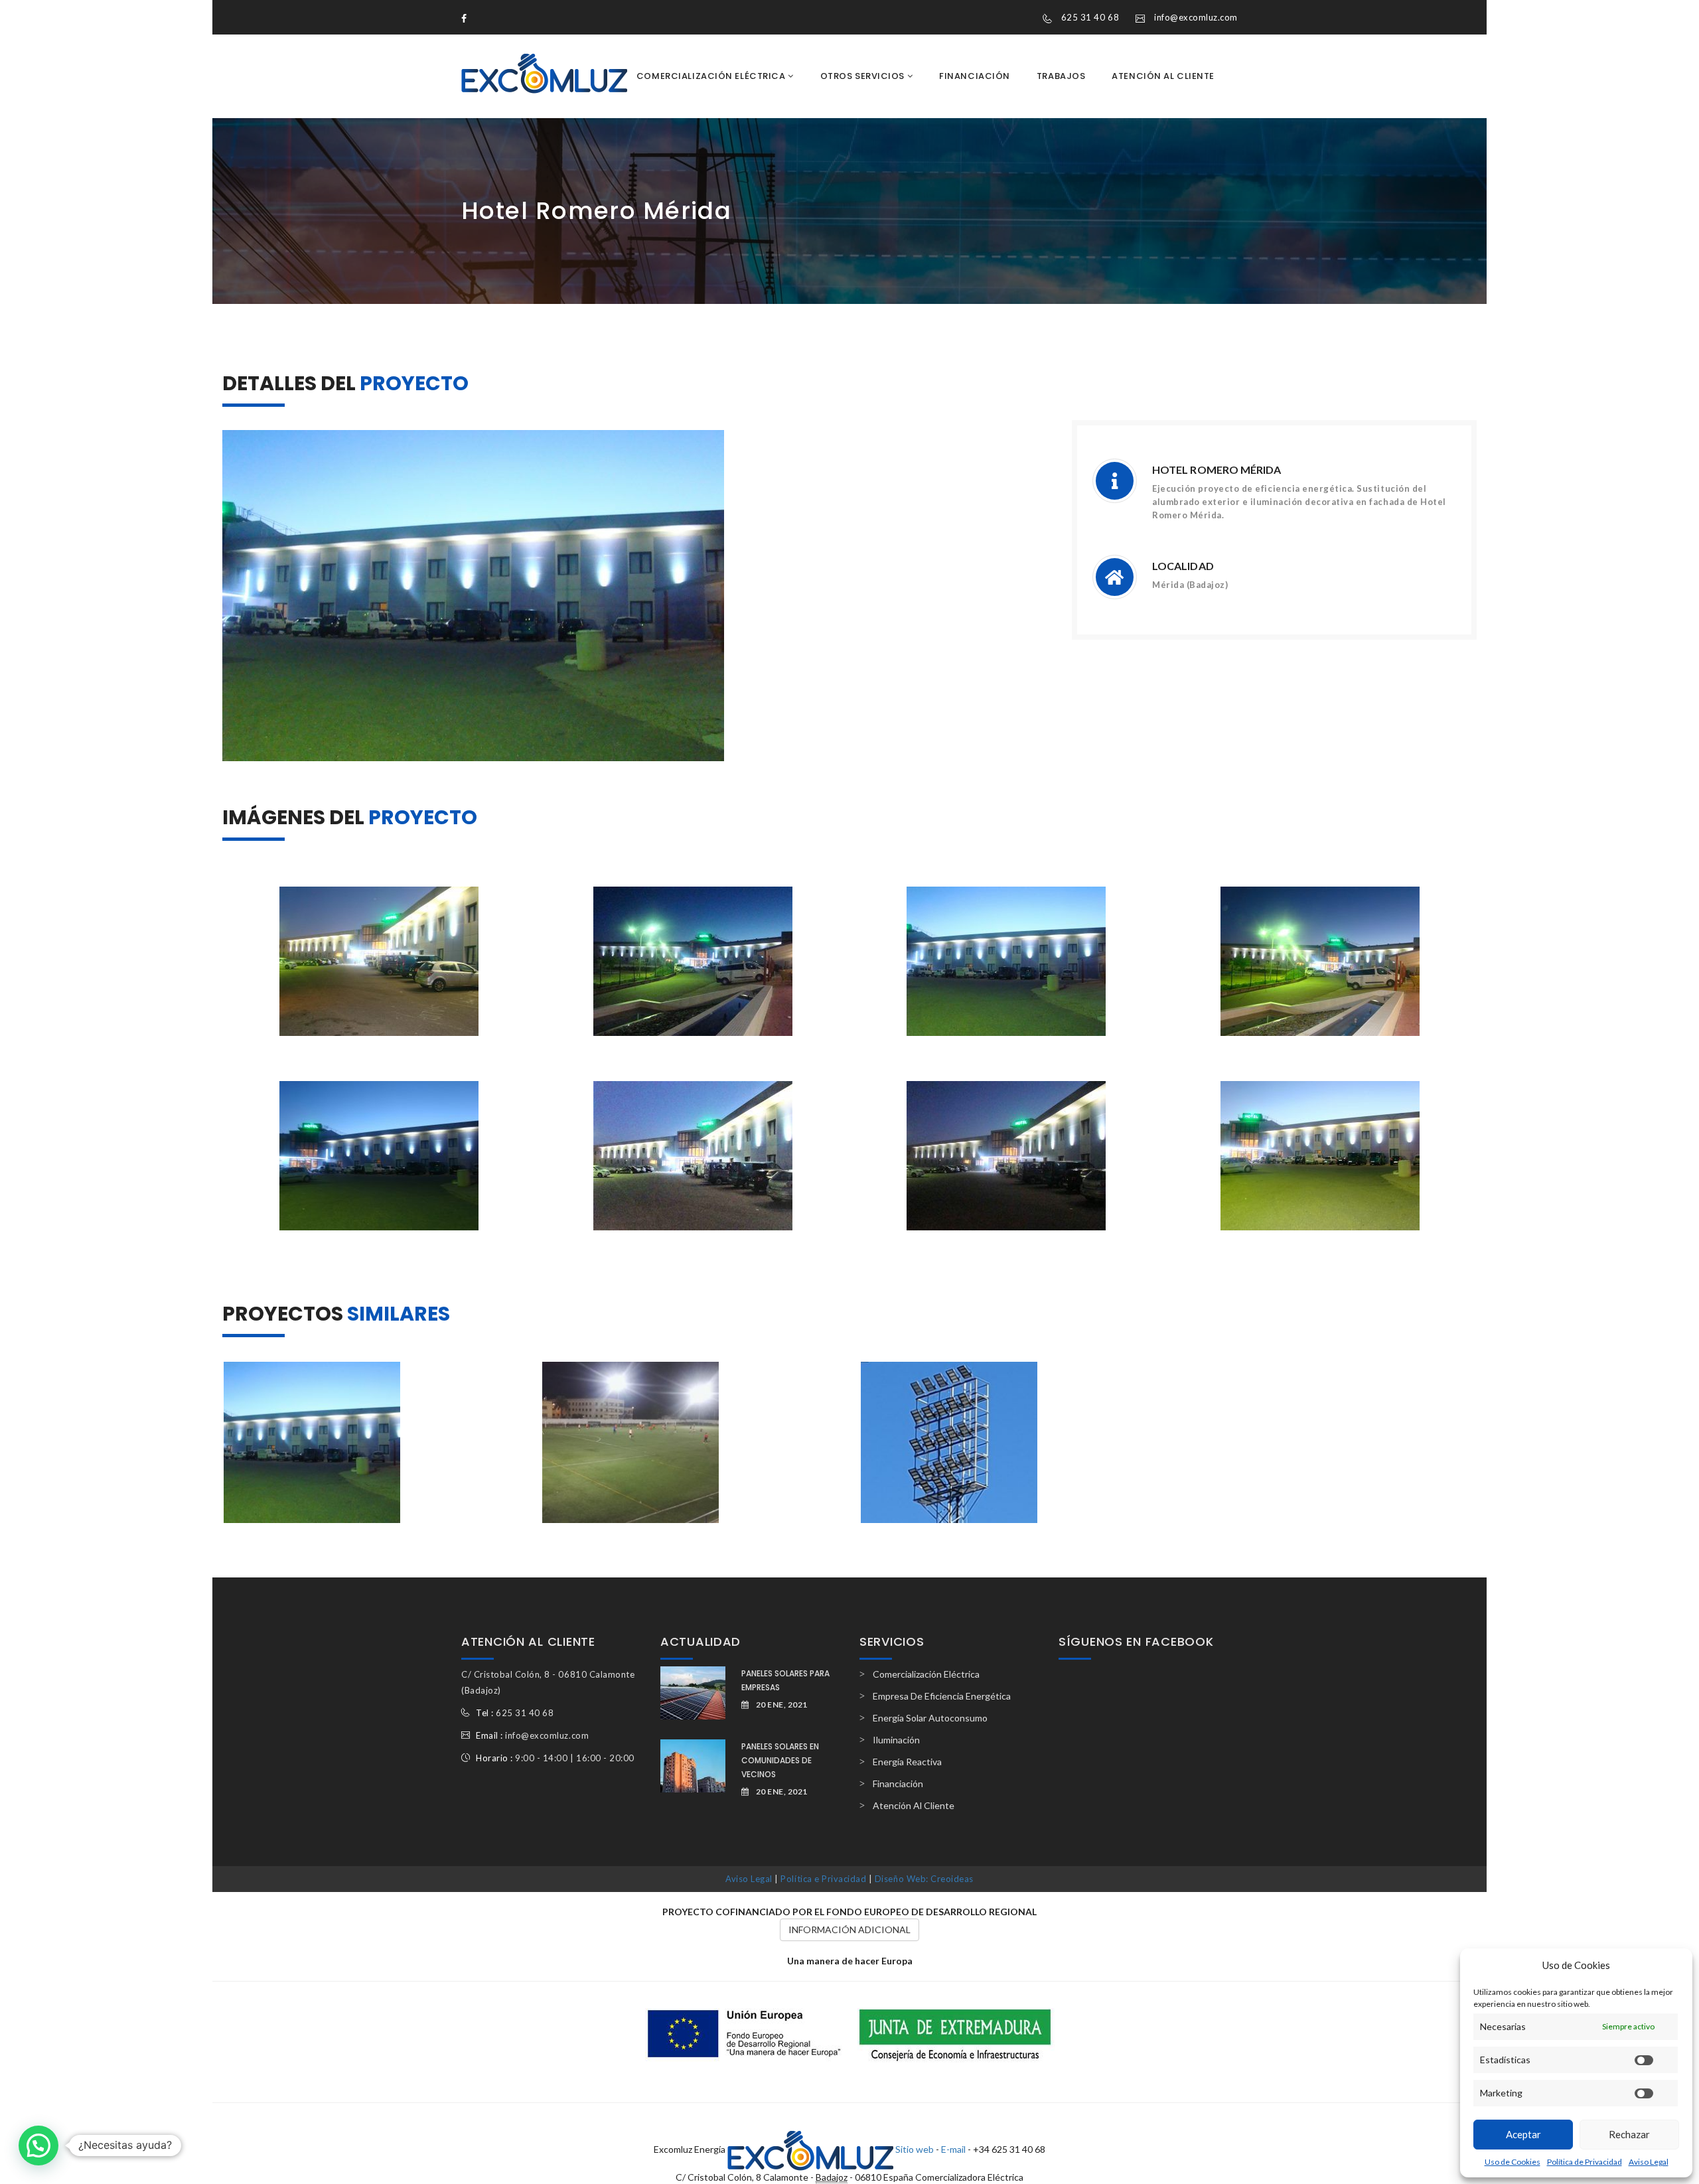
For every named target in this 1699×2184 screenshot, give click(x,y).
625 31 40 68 (1090, 17)
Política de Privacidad (1585, 2162)
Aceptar (1523, 2134)
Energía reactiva (907, 1762)
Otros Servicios (864, 76)
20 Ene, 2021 (782, 1705)
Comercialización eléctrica (712, 76)
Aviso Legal (1649, 2162)
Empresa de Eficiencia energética (942, 1696)
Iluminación (896, 1740)
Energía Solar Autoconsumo (930, 1718)
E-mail (953, 2148)
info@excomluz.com (1196, 17)
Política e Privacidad (823, 1879)
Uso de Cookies (1513, 2162)
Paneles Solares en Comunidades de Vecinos (780, 1760)
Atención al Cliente (1163, 76)
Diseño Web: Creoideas (924, 1879)
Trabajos (1061, 76)
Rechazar (1629, 2134)
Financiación (975, 76)
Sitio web (915, 2148)
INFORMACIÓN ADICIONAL (849, 1929)
